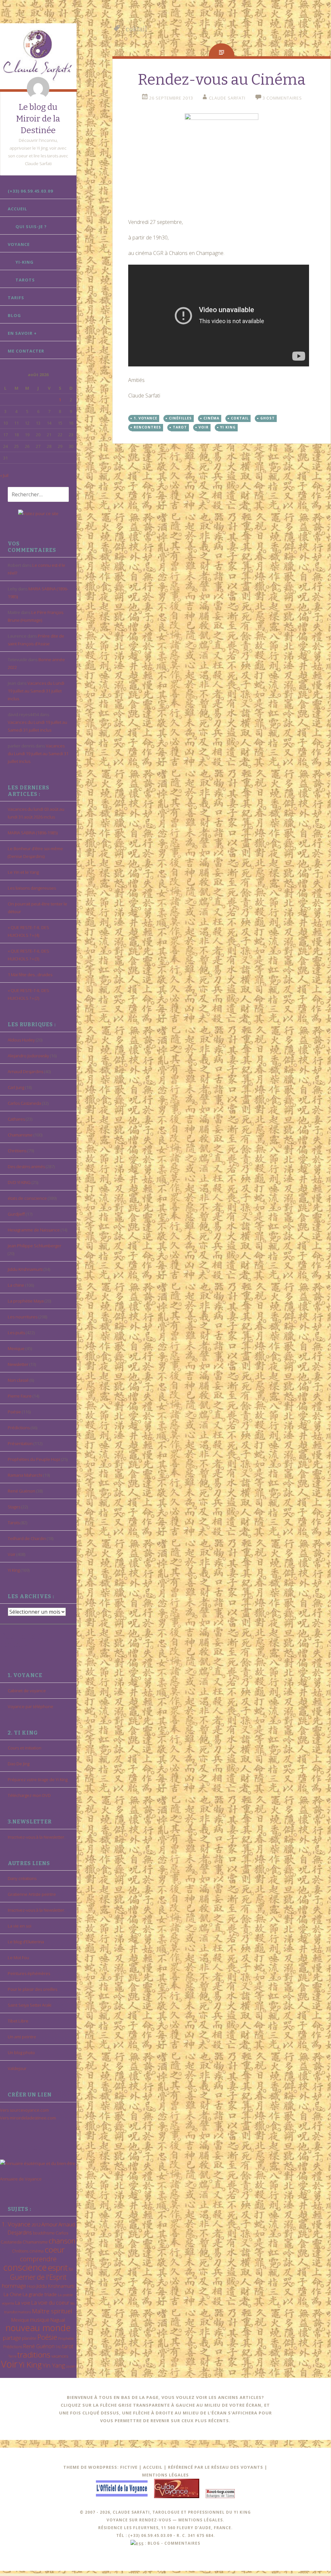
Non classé (18, 1380)
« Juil (4, 475)
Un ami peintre (22, 2037)
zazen (71, 2366)
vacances (60, 2356)
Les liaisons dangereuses (32, 888)
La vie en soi (20, 1926)
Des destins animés (26, 1167)
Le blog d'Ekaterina (26, 1942)
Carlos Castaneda (24, 1103)
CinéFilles (180, 418)
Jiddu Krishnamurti (25, 1269)
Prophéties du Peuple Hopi (34, 1459)
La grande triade (40, 2294)
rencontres (147, 427)
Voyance (19, 244)
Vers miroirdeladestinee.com (28, 2118)
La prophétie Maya (26, 1301)
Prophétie (66, 2338)
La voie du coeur (50, 2303)
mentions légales (201, 2520)
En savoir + (22, 333)
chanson (62, 2241)
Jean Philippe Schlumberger (35, 1246)
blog (154, 2543)
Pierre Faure (20, 1396)
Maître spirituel (52, 2311)
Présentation (20, 1443)
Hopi (31, 2286)
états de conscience (27, 1198)
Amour (49, 2224)
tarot (68, 2346)
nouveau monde (38, 2328)
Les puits (16, 1333)
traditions (34, 2354)
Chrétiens (17, 1151)
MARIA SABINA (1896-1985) (33, 833)
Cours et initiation (25, 1748)
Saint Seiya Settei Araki (30, 2005)
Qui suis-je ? (31, 227)
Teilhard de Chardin (27, 1538)
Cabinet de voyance (27, 1691)
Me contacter (26, 351)
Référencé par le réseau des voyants (216, 2467)
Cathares (16, 1119)
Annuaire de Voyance (21, 2179)
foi (71, 2269)
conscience (25, 2267)
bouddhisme (44, 2233)
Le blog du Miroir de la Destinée (38, 119)
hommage (14, 2286)
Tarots (25, 280)
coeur (55, 2249)
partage (12, 2338)
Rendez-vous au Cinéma (222, 80)
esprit (58, 2267)
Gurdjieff (16, 1214)
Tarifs (16, 298)
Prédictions (19, 1428)
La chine (16, 1285)
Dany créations (22, 1878)
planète (29, 2338)
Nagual (58, 2320)
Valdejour (17, 2068)
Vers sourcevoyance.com (24, 2110)
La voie (23, 2303)
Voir (12, 1554)
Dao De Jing (19, 1764)
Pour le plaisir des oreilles (32, 1989)
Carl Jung (16, 1087)
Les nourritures (23, 1317)
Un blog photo (21, 2053)
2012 (36, 2225)
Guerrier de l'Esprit (38, 2277)
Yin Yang (54, 2365)
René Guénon (21, 1491)
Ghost (268, 418)
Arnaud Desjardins (26, 1072)
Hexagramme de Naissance (34, 1230)
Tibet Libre (18, 2021)
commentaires (182, 2543)
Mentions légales (165, 2475)
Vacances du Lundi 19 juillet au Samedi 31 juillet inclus (36, 691)
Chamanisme (20, 1135)
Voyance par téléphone (31, 1706)
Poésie (14, 1412)
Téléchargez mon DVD (29, 1795)
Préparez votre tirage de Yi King (38, 1779)
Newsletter (18, 1364)
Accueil (17, 209)
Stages (14, 1507)
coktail (240, 418)
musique (40, 2320)
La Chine (13, 2294)
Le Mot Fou (18, 1958)
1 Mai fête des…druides (30, 975)
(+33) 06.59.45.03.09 (30, 191)
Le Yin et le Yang (23, 872)
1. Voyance (16, 2224)
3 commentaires (282, 98)
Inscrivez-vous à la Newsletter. (36, 1837)
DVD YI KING (19, 1182)
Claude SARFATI (227, 98)
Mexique (16, 1348)
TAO (58, 2347)
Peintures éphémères (29, 1973)
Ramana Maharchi (25, 1475)
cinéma (36, 2251)
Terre (12, 2356)
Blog (14, 315)
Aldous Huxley (21, 1040)
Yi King (14, 1570)
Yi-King (25, 262)
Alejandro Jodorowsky (28, 1056)
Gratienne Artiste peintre (32, 1894)
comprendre (38, 2259)
